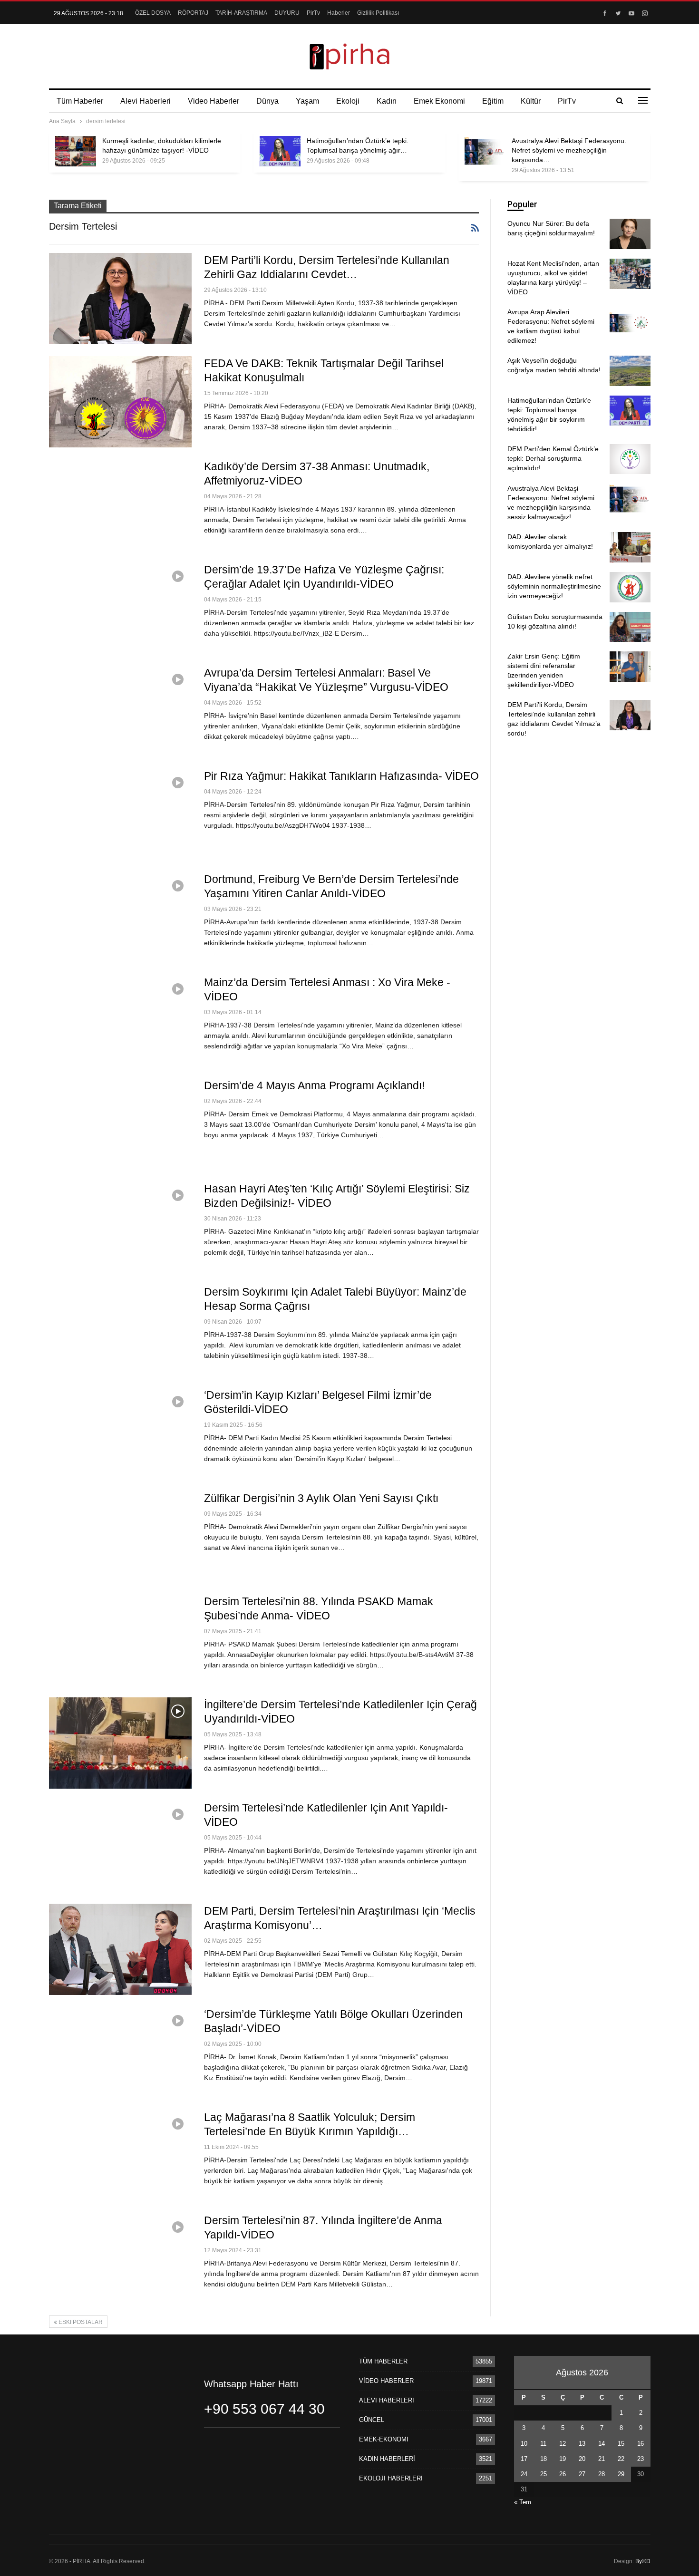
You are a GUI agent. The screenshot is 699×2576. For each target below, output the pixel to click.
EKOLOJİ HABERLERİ (391, 2478)
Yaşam (307, 101)
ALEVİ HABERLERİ (387, 2400)
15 (621, 2444)
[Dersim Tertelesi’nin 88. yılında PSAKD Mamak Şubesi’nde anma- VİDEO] (120, 1640)
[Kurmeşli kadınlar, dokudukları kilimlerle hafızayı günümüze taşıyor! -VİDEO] (76, 151)
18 (544, 2459)
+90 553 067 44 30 (264, 2409)
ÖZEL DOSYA (153, 13)
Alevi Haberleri (146, 101)
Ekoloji (348, 101)
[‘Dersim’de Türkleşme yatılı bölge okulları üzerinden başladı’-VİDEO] (120, 2053)
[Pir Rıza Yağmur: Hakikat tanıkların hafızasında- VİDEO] (120, 814)
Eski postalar (80, 2322)
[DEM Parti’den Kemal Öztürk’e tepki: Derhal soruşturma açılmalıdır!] (630, 459)
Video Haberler (214, 101)
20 (582, 2459)
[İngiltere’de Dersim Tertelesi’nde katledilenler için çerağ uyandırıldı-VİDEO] (120, 1743)
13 (582, 2444)
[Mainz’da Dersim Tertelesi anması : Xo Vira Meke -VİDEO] (120, 1021)
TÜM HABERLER (383, 2361)
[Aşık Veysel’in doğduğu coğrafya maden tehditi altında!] (630, 371)
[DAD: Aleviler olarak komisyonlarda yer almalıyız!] (630, 547)
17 (524, 2459)
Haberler (339, 13)
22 (621, 2459)
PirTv (313, 13)
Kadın (387, 101)
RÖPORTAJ (193, 13)
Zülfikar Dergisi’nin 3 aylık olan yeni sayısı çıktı (321, 1498)
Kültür (531, 101)
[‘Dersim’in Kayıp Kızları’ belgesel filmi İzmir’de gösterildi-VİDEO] (120, 1433)
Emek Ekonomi (439, 101)
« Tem (523, 2502)
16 (641, 2444)
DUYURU (287, 13)
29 (621, 2474)
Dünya (267, 101)
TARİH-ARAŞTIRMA (241, 13)
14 (602, 2444)
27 (582, 2474)
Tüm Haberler (80, 101)
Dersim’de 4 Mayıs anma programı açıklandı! (314, 1085)
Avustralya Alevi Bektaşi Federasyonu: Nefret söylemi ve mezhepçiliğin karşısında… (569, 150)
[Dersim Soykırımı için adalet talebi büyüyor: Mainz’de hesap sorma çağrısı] (120, 1330)
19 (563, 2459)
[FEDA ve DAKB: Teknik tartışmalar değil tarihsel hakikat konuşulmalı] (120, 402)
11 (543, 2444)
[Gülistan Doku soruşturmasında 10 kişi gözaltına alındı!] (630, 627)
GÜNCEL (372, 2420)
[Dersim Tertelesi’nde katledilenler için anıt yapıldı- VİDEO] (120, 1846)
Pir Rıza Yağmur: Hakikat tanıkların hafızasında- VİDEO (341, 776)
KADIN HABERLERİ (387, 2459)
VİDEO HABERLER (386, 2381)
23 (641, 2459)
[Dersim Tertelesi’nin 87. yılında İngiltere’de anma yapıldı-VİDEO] (120, 2259)
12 (563, 2444)
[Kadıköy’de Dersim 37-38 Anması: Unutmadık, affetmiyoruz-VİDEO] (120, 505)
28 (602, 2474)
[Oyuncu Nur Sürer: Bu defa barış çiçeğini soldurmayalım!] (630, 234)
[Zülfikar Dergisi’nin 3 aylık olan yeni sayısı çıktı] (120, 1537)
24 (524, 2474)
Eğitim (493, 101)
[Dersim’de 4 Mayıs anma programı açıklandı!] (120, 1124)
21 (602, 2459)
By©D (643, 2561)
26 (563, 2474)
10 (524, 2444)
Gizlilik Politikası (378, 13)
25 (544, 2474)
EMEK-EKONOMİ (384, 2439)
